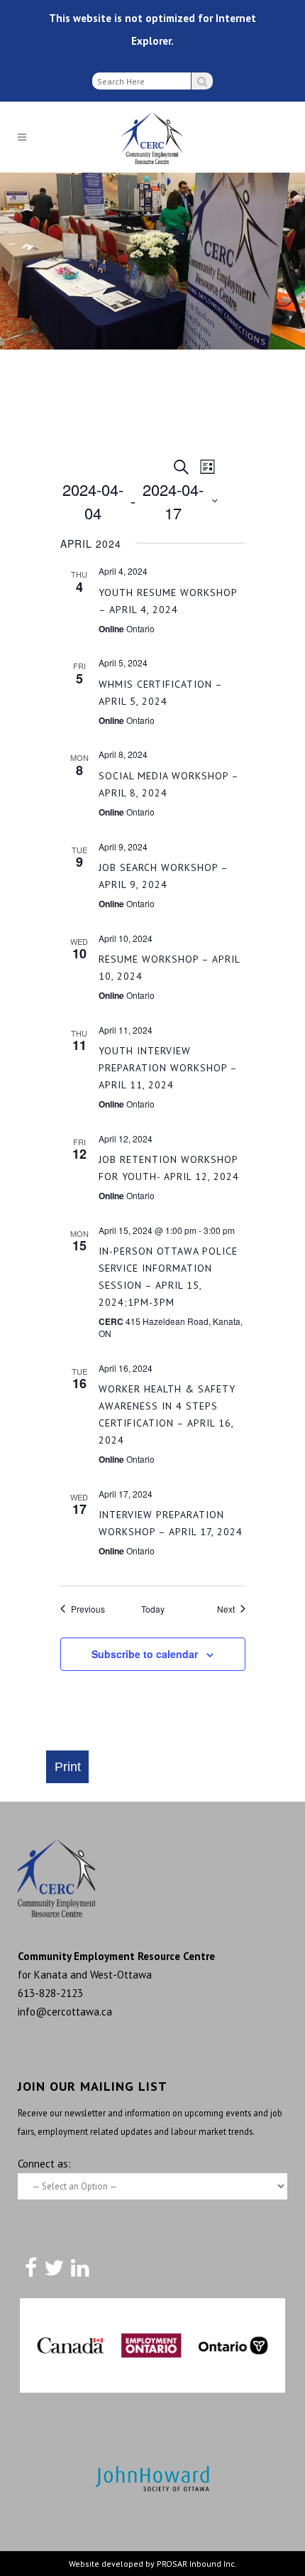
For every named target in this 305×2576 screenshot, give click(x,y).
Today (153, 1609)
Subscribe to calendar (145, 1654)
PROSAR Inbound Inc (196, 2564)
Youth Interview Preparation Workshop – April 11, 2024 (168, 1068)
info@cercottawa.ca (65, 2012)
